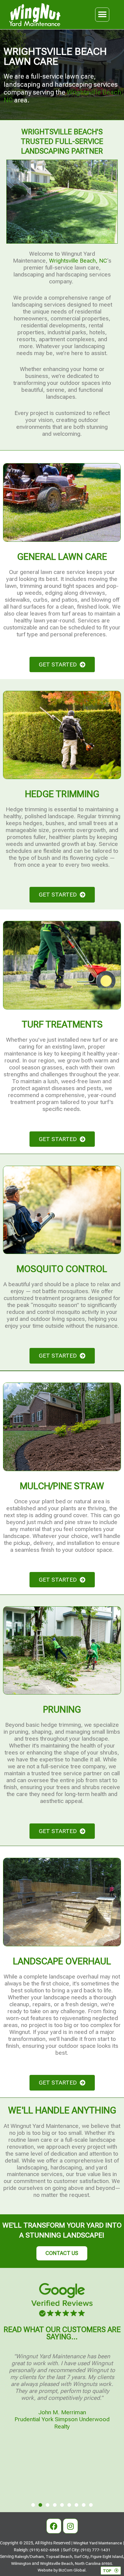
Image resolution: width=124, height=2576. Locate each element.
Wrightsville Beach (57, 2563)
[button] (102, 15)
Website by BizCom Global (62, 2570)
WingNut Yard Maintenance (98, 2543)
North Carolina (88, 2563)
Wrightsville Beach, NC (78, 261)
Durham (37, 2556)
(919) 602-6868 (44, 2550)
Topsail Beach (59, 2556)
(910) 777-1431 (96, 2550)
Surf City (81, 2556)
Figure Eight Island (107, 2556)
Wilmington (21, 2563)
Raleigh (22, 2556)
